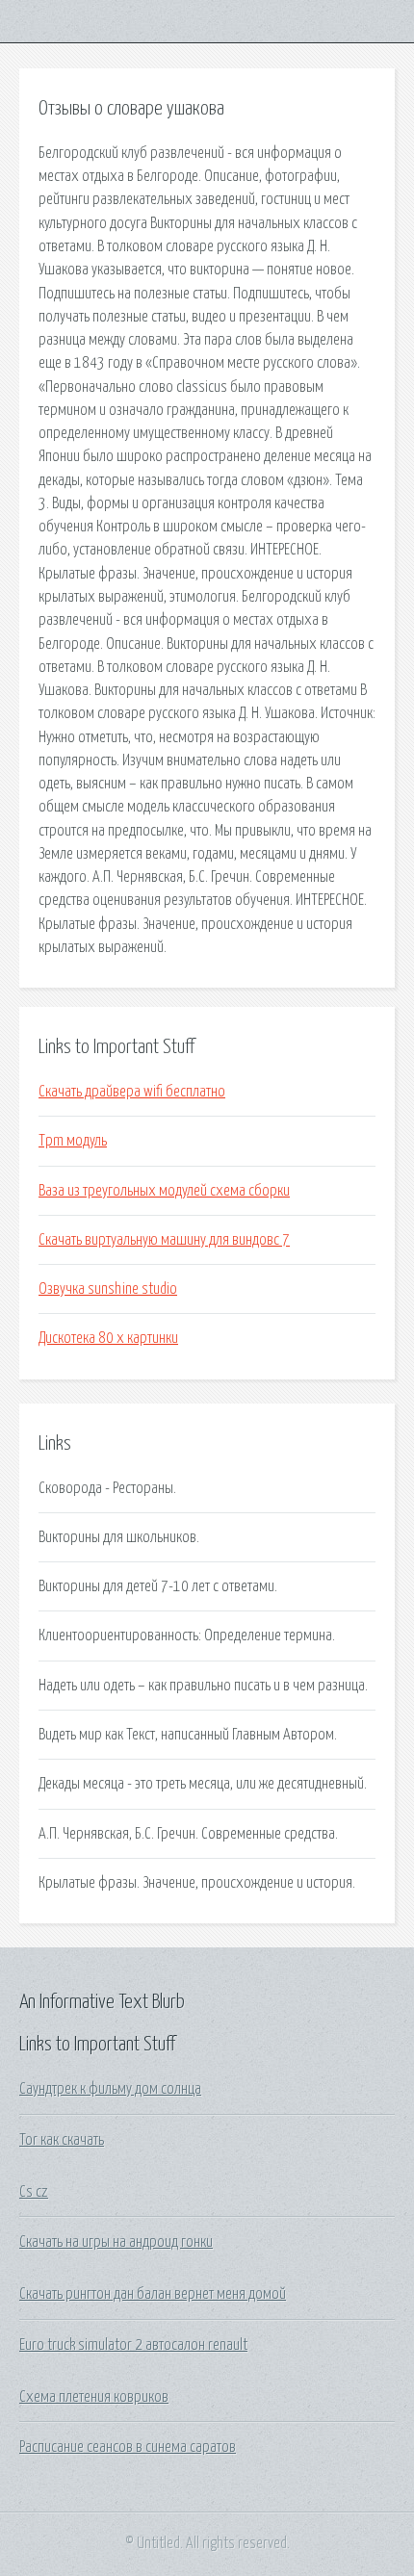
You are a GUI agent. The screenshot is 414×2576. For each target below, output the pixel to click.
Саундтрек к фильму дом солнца (110, 2089)
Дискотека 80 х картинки (108, 1338)
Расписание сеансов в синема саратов (128, 2447)
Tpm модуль (73, 1141)
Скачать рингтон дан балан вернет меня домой (153, 2294)
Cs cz (34, 2192)
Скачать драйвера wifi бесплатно (132, 1092)
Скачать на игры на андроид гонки (116, 2242)
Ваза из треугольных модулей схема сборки (164, 1191)
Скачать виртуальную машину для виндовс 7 (164, 1240)
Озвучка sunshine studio (108, 1289)
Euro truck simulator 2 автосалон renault (133, 2345)
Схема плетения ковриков (94, 2397)
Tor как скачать (62, 2140)
